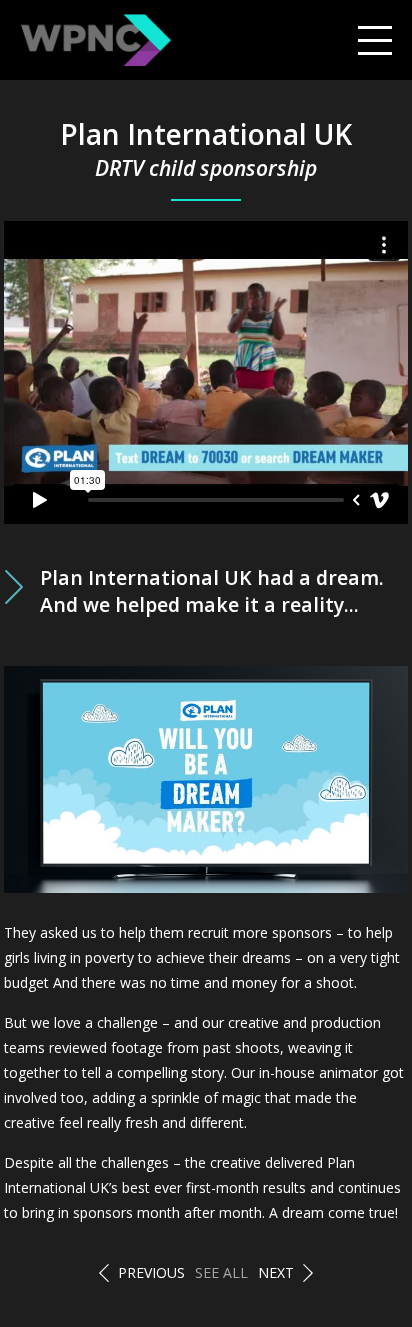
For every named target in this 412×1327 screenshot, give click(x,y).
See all (221, 1272)
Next (276, 1272)
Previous (151, 1272)
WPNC (96, 40)
